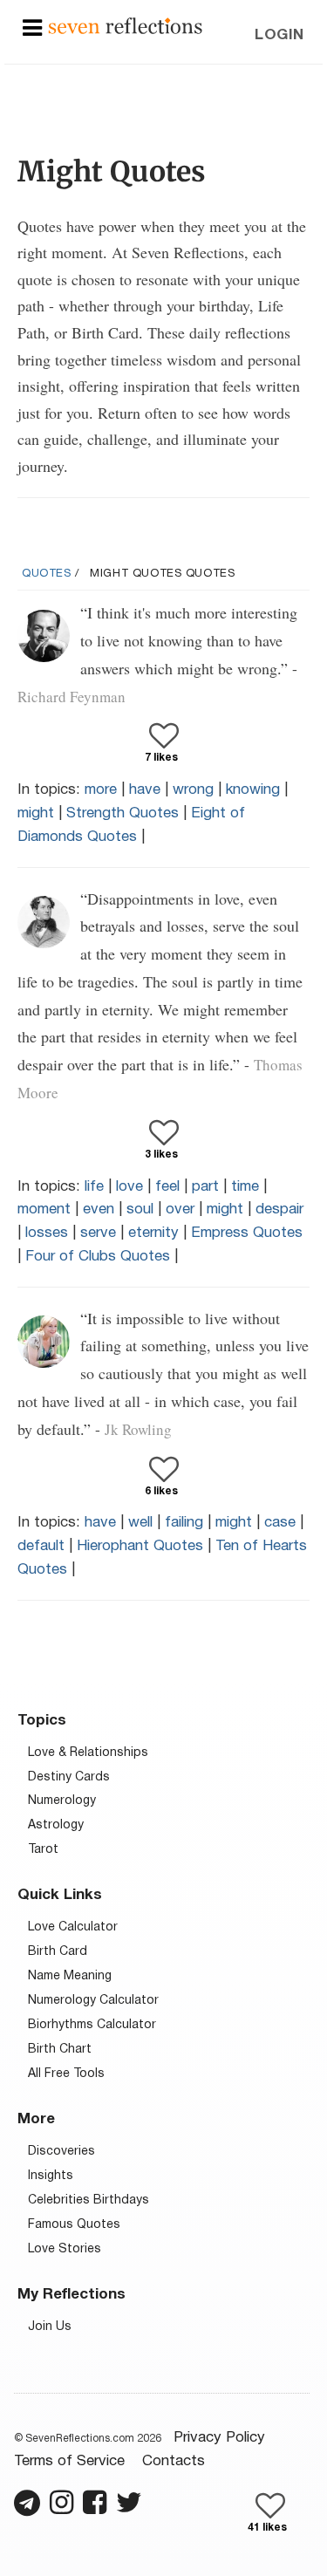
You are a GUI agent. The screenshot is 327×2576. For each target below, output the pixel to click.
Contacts (174, 2461)
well (140, 1523)
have (145, 790)
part (205, 1187)
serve (98, 1233)
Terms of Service (69, 2461)
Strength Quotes (123, 813)
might (36, 813)
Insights (51, 2176)
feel (167, 1187)
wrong (193, 790)
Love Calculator (73, 1927)
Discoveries (61, 2152)
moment (44, 1209)
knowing (253, 790)
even (99, 1209)
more (101, 790)
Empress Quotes (247, 1233)
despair (279, 1209)
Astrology (56, 1825)
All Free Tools (66, 2074)
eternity (153, 1233)
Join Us (50, 2327)
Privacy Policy (219, 2438)
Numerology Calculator (93, 2001)
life (94, 1187)
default (41, 1546)
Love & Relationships (88, 1753)
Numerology (62, 1801)
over (180, 1209)
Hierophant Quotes (140, 1546)
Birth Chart (60, 2050)
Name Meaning (70, 1976)
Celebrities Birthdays (89, 2200)
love (129, 1187)
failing (184, 1523)
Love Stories (65, 2249)
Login (279, 35)
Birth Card (58, 1952)
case (280, 1523)
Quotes (47, 574)
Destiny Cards (69, 1777)
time (245, 1187)
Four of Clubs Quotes (98, 1257)
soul (140, 1209)
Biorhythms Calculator (92, 2025)
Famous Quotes (74, 2225)
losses (47, 1233)
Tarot (43, 1850)
